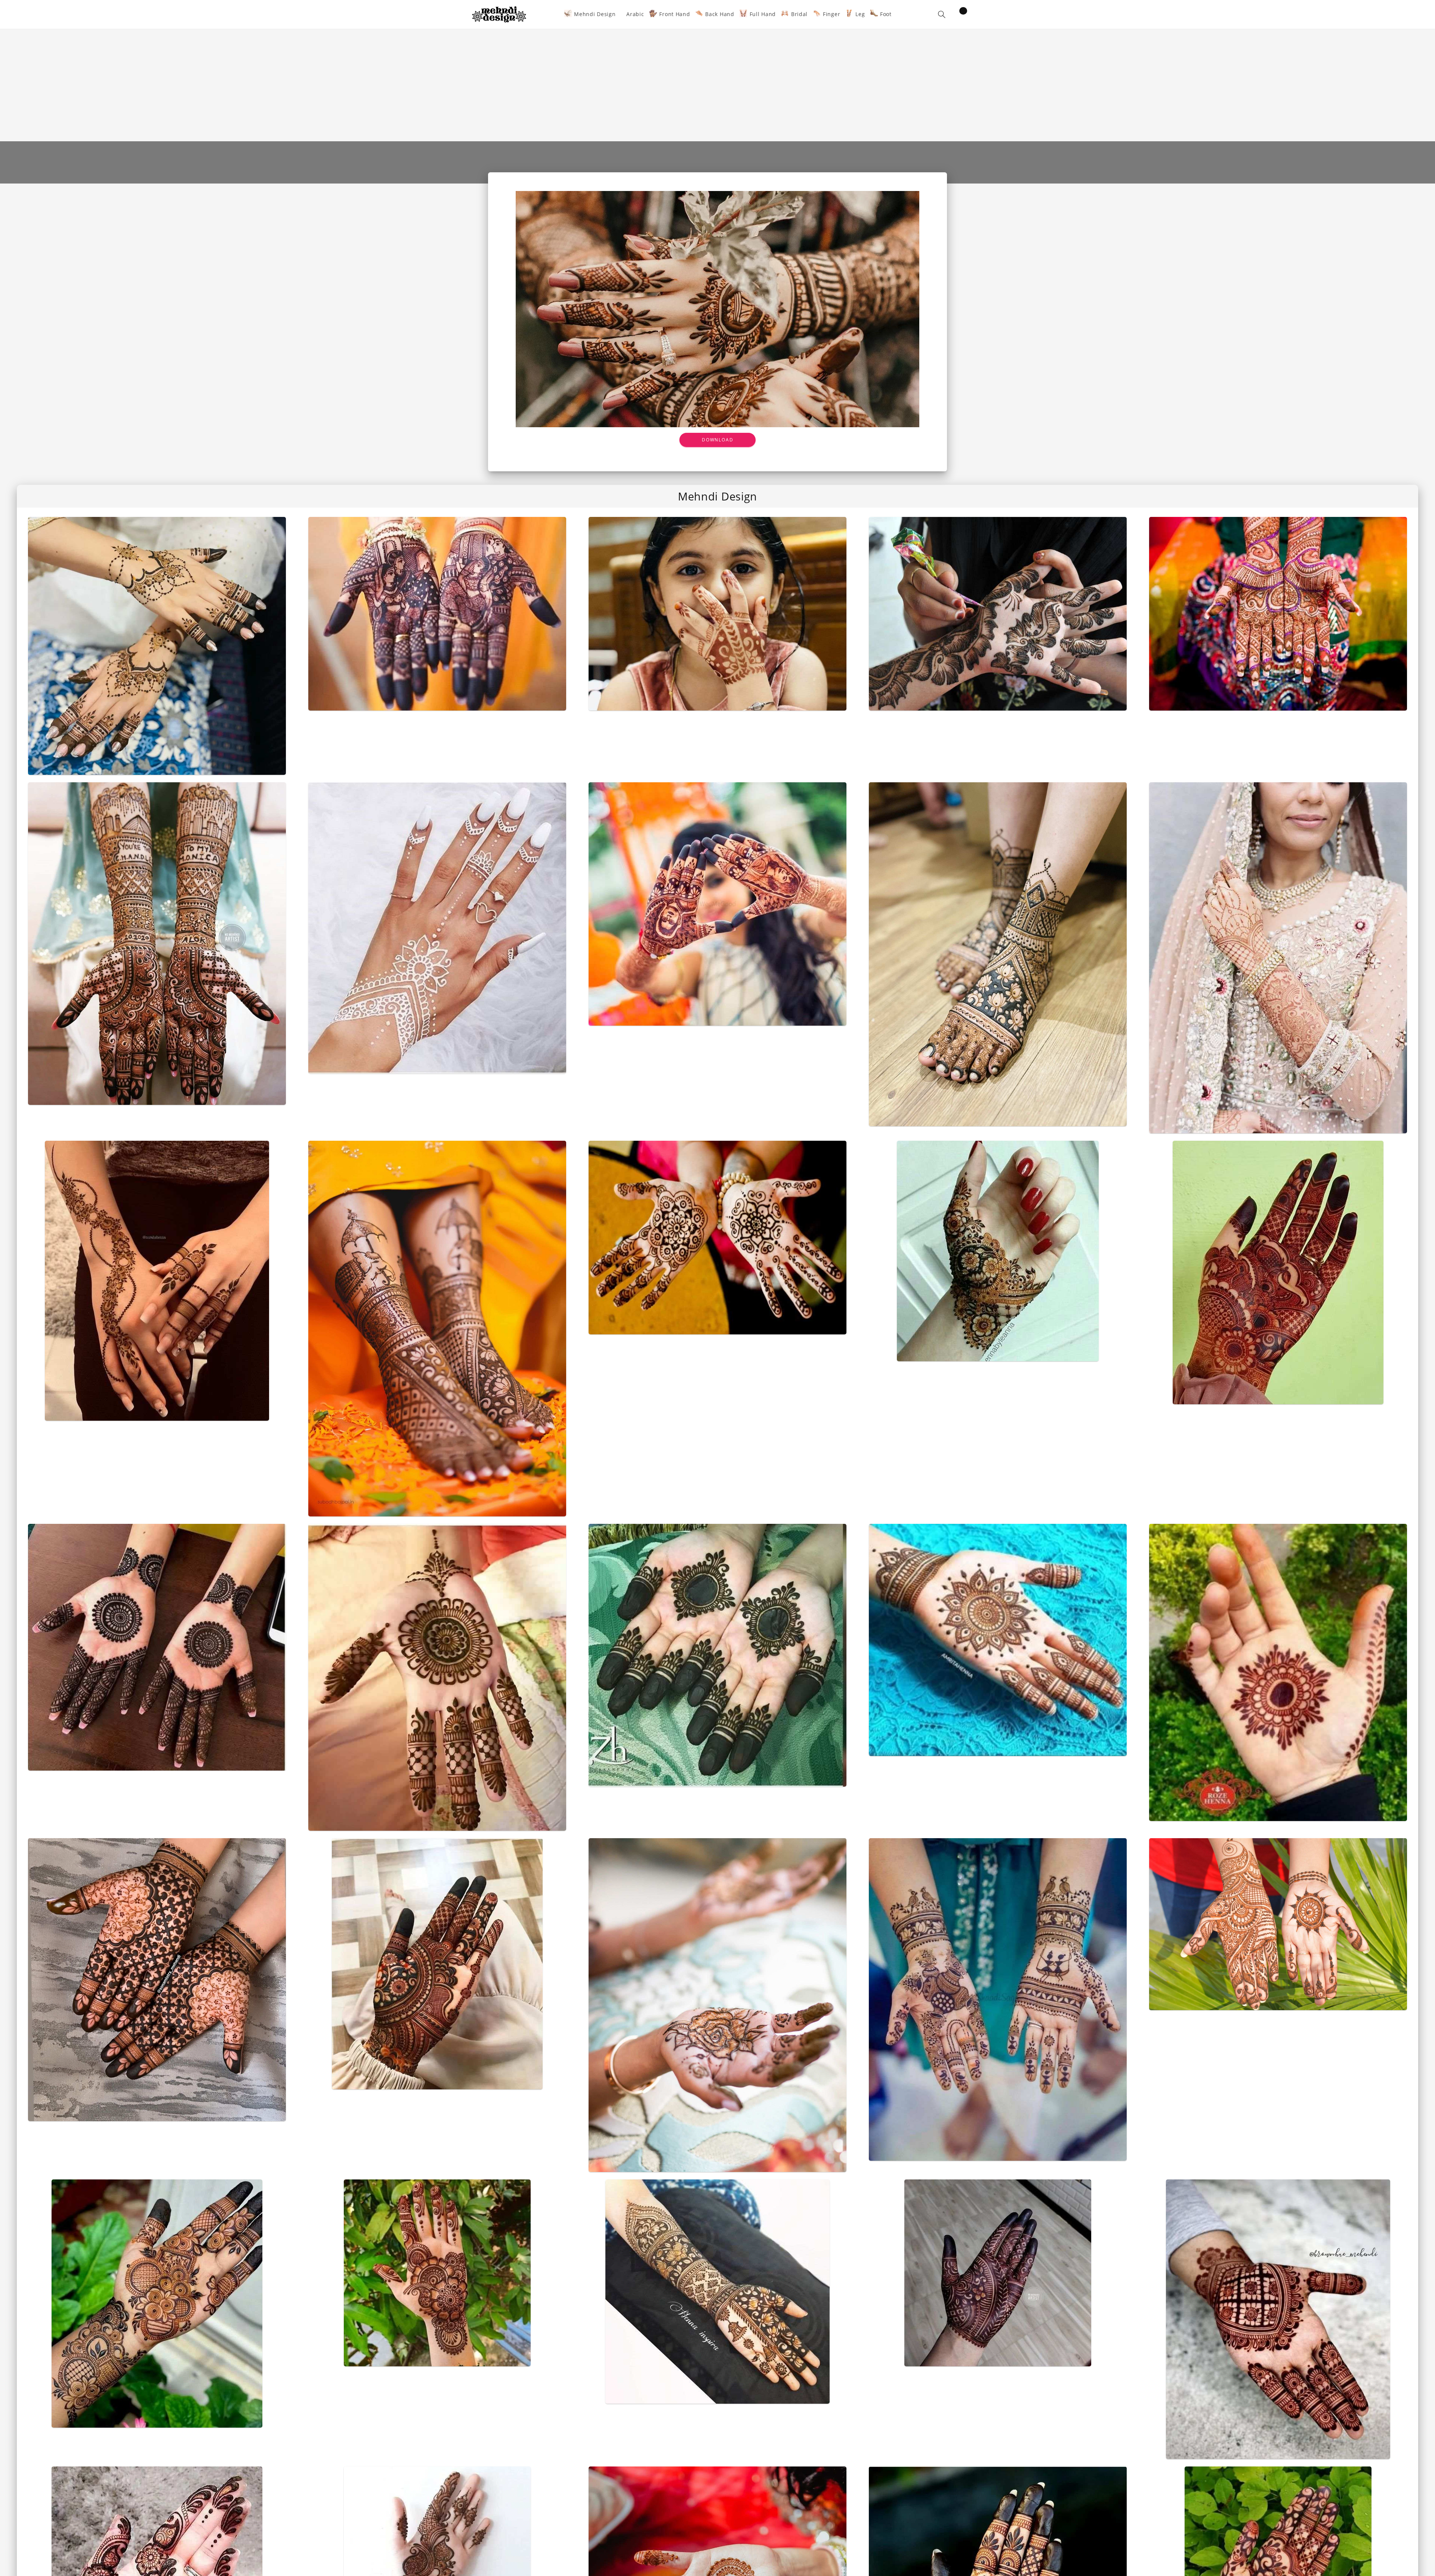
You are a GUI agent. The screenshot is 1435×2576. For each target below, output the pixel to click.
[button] (942, 14)
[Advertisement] (717, 85)
